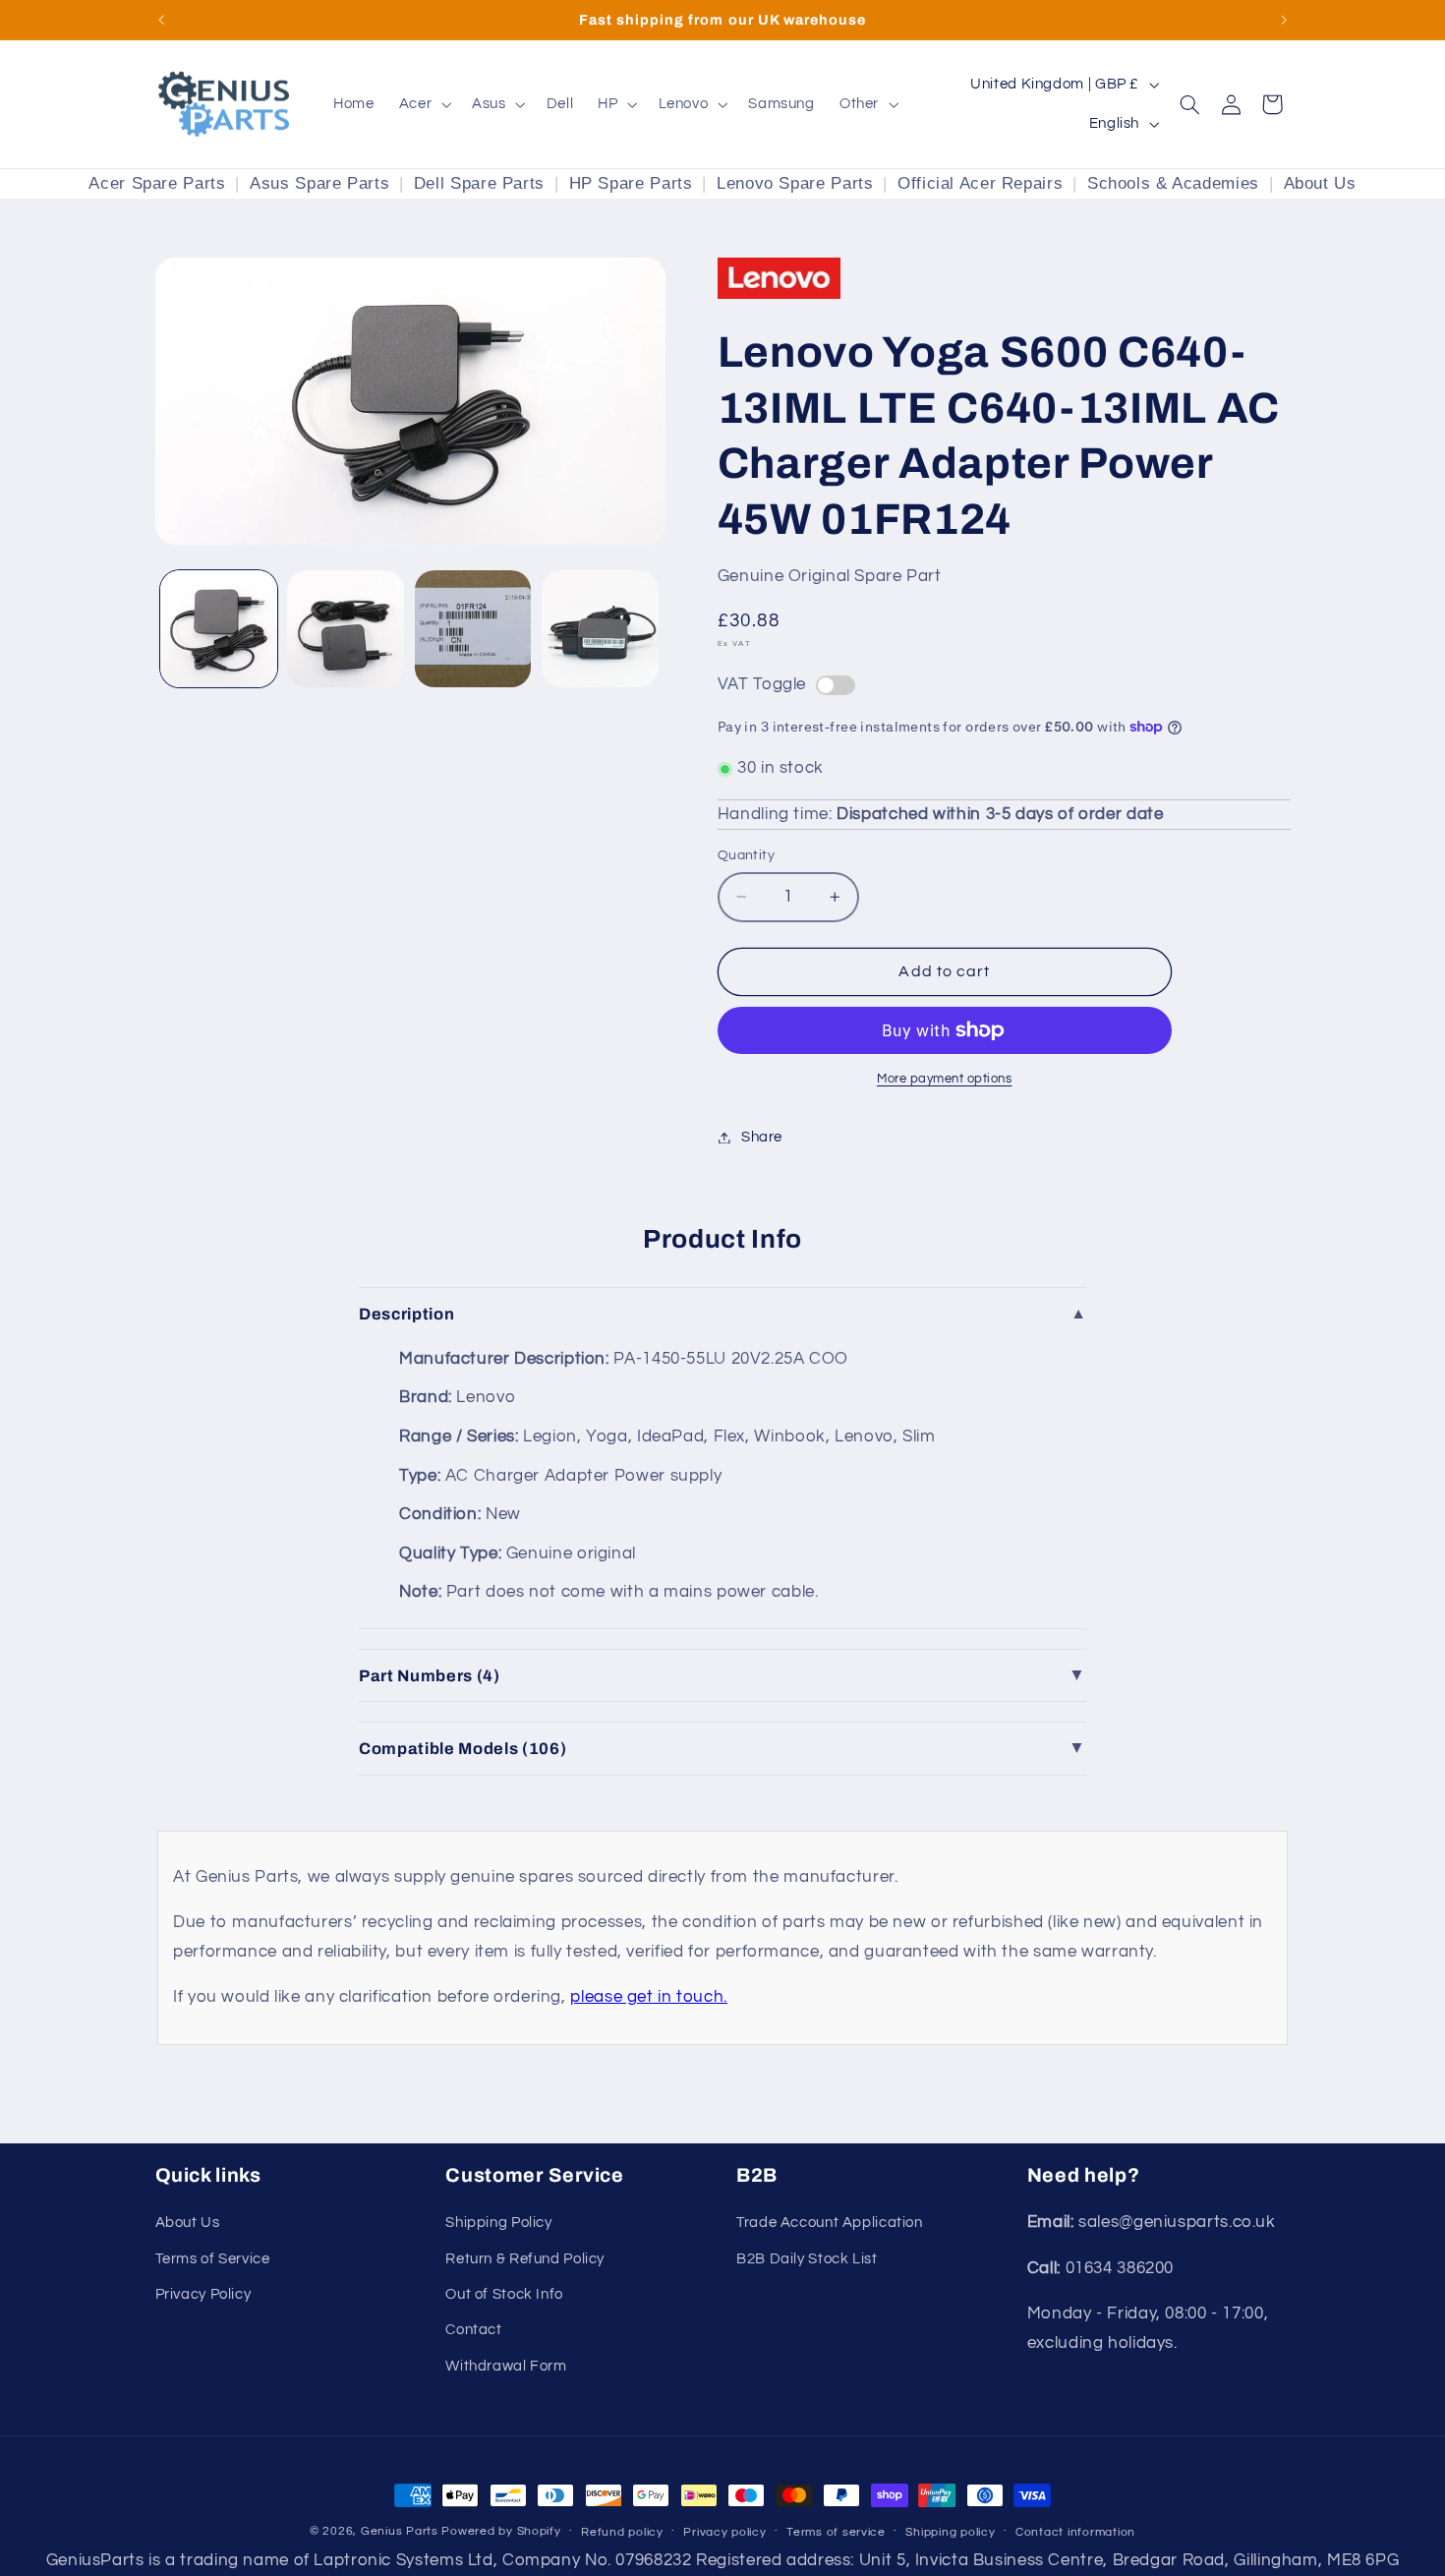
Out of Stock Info (504, 2294)
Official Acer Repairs (980, 183)
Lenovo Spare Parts (795, 183)
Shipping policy (950, 2532)
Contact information (1075, 2532)
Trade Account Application (830, 2223)
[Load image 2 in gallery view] (346, 629)
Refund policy (622, 2532)
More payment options (945, 1079)
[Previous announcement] (161, 20)
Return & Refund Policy (525, 2259)
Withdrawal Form (506, 2366)
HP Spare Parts (631, 183)
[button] (423, 104)
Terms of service (836, 2532)
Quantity (746, 855)
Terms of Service (213, 2259)
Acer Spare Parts (157, 183)
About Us (1320, 183)
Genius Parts (400, 2531)
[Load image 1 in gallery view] (219, 629)
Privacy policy (724, 2532)
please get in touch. (649, 1997)
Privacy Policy (203, 2294)
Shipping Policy (498, 2223)
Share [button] (762, 1137)
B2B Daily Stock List (807, 2259)
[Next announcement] (1284, 20)
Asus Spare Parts (319, 183)
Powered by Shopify (501, 2531)
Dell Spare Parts (479, 183)
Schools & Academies (1173, 183)
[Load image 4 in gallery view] (600, 629)
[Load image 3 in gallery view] (473, 629)
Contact (473, 2330)
